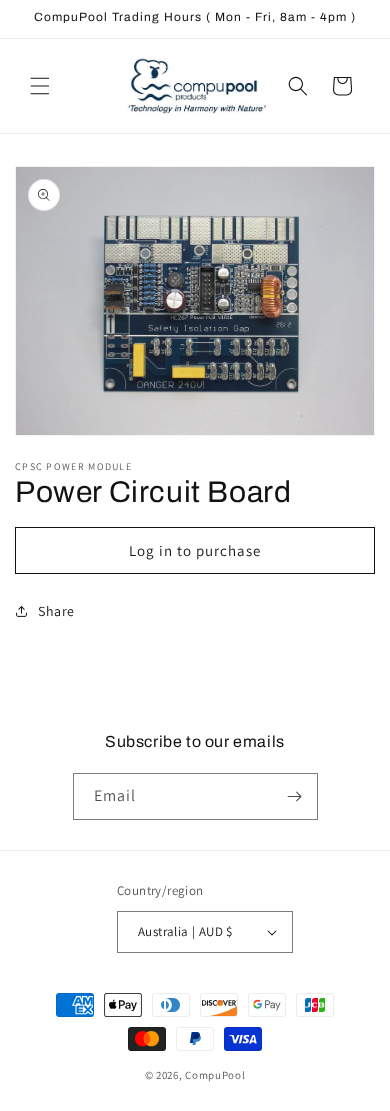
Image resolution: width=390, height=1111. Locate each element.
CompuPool (215, 1075)
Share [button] (56, 611)
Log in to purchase (195, 550)
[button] (40, 86)
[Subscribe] (295, 796)
